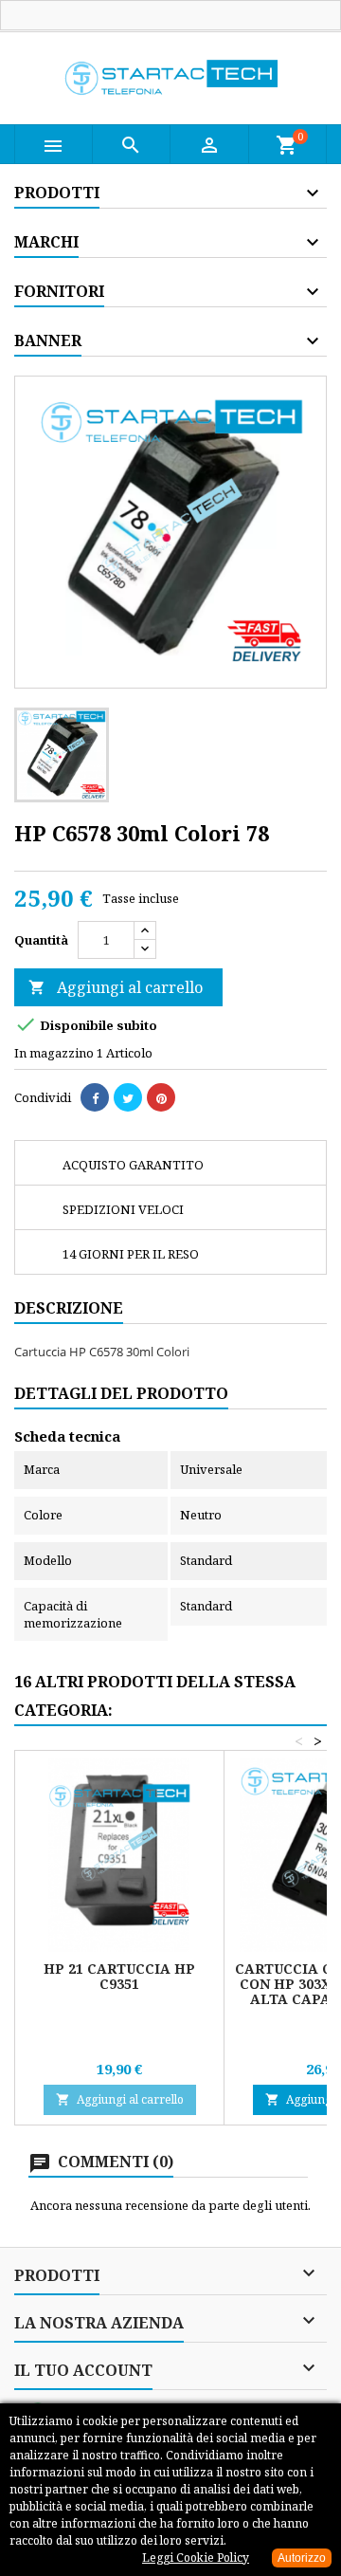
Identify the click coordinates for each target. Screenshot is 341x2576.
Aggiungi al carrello (116, 987)
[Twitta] (128, 1097)
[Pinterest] (161, 1097)
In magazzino (54, 1053)
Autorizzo (302, 2558)
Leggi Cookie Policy (196, 2558)
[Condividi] (95, 1097)
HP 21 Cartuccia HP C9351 (119, 1976)
